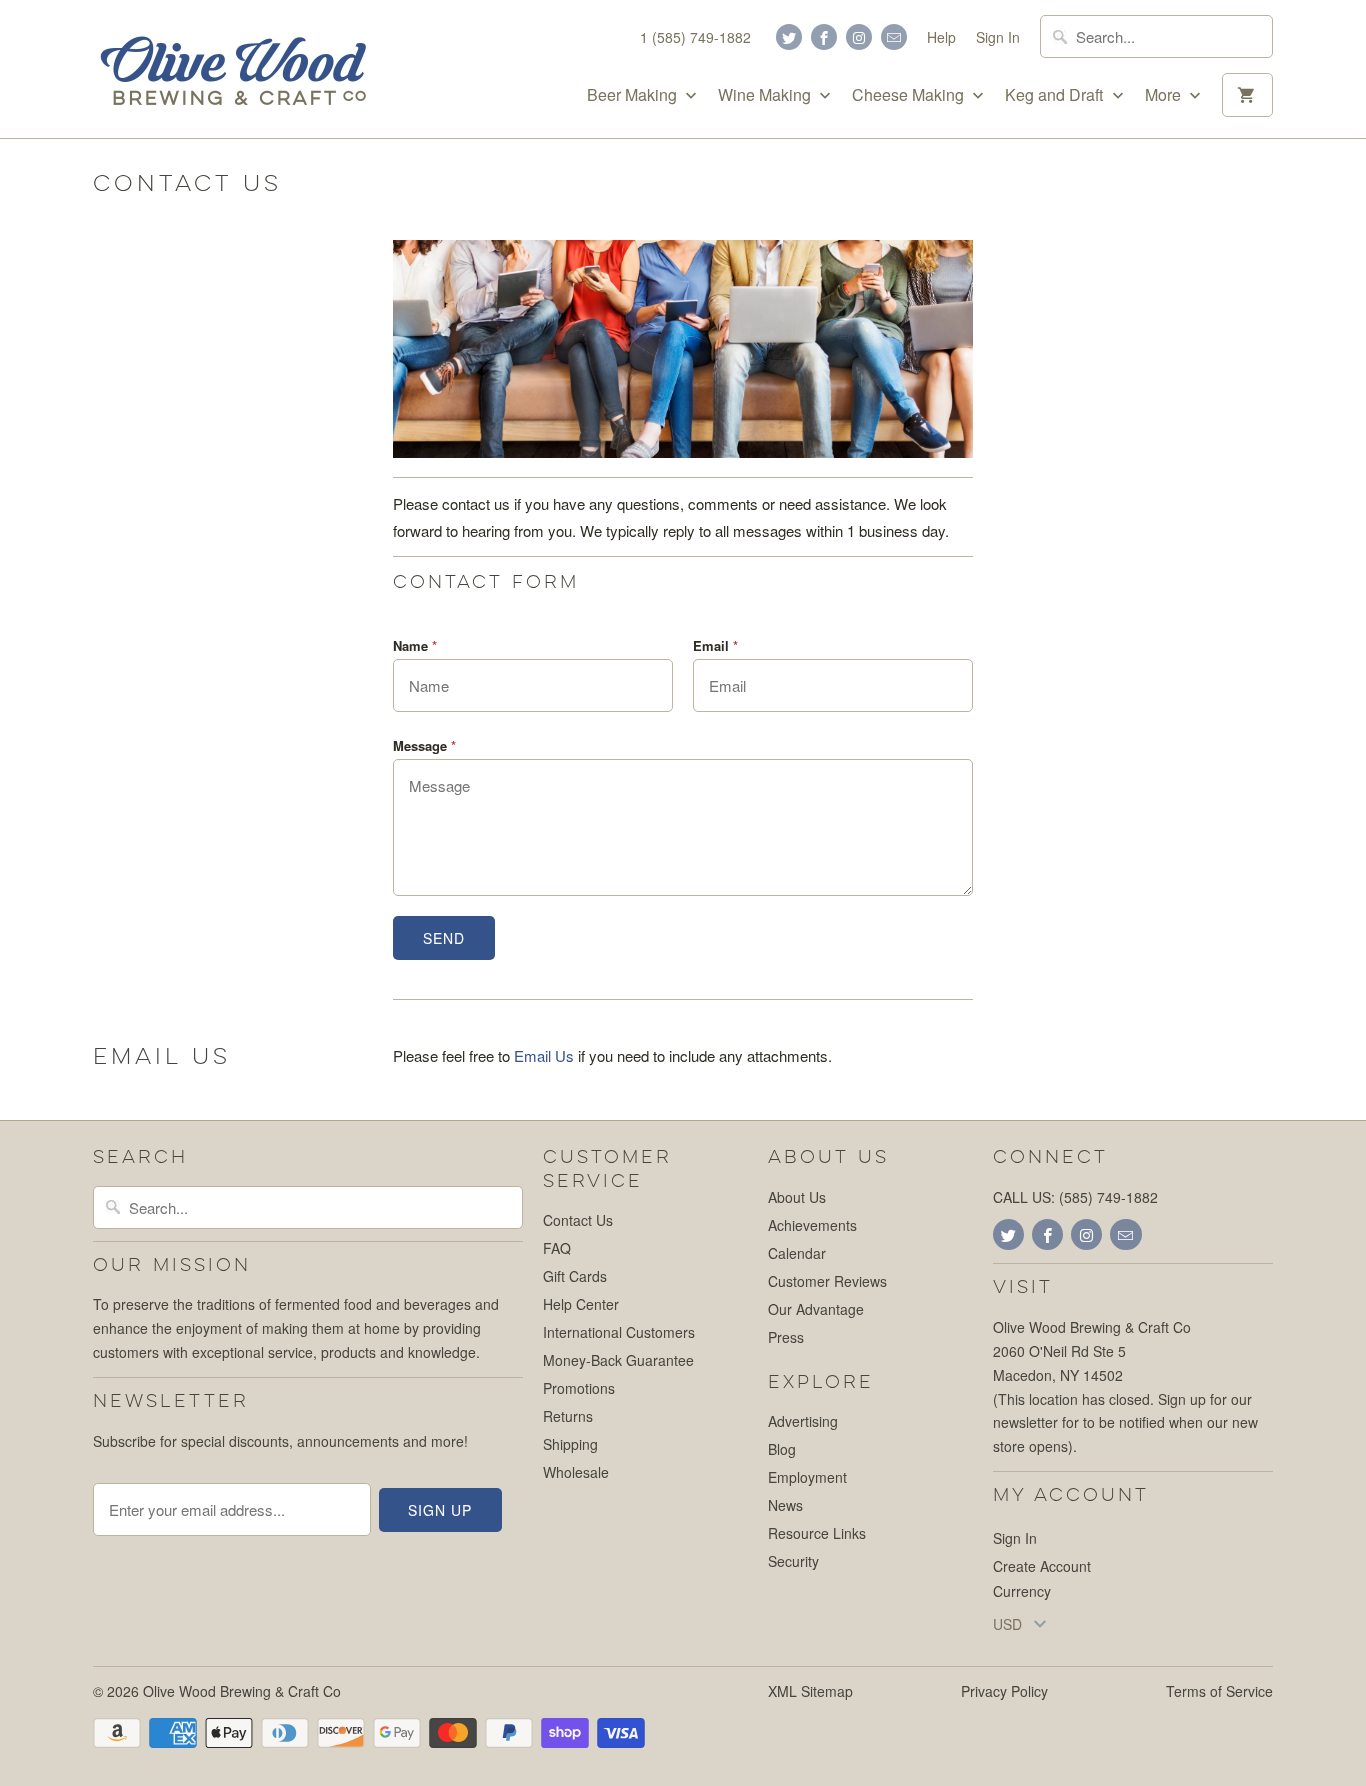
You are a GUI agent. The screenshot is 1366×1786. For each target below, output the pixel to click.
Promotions (579, 1388)
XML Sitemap (810, 1691)
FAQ (557, 1248)
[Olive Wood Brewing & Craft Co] (233, 69)
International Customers (619, 1332)
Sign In (998, 37)
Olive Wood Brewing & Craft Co (242, 1691)
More (1165, 95)
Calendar (797, 1253)
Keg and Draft (1056, 95)
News (785, 1505)
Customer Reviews (827, 1281)
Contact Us (578, 1220)
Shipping (570, 1444)
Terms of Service (1219, 1691)
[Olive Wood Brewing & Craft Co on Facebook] (824, 37)
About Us (797, 1197)
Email (715, 645)
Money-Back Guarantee (618, 1360)
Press (786, 1337)
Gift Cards (575, 1276)
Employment (807, 1477)
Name (415, 645)
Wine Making (766, 95)
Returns (568, 1416)
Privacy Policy (1004, 1691)
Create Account (1042, 1566)
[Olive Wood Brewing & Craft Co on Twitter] (789, 37)
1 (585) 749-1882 (695, 37)
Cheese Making (910, 95)
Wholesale (576, 1472)
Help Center (581, 1304)
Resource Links (817, 1533)
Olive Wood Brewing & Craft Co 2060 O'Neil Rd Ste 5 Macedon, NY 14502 (1092, 1351)
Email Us (544, 1055)
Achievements (812, 1225)
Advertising (803, 1421)
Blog (782, 1449)
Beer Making (634, 95)
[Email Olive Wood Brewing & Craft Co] (894, 37)
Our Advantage (816, 1309)
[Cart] (1247, 95)
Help (941, 37)
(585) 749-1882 (1108, 1197)
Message (424, 745)
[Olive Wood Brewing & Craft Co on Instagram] (859, 37)
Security (793, 1561)
